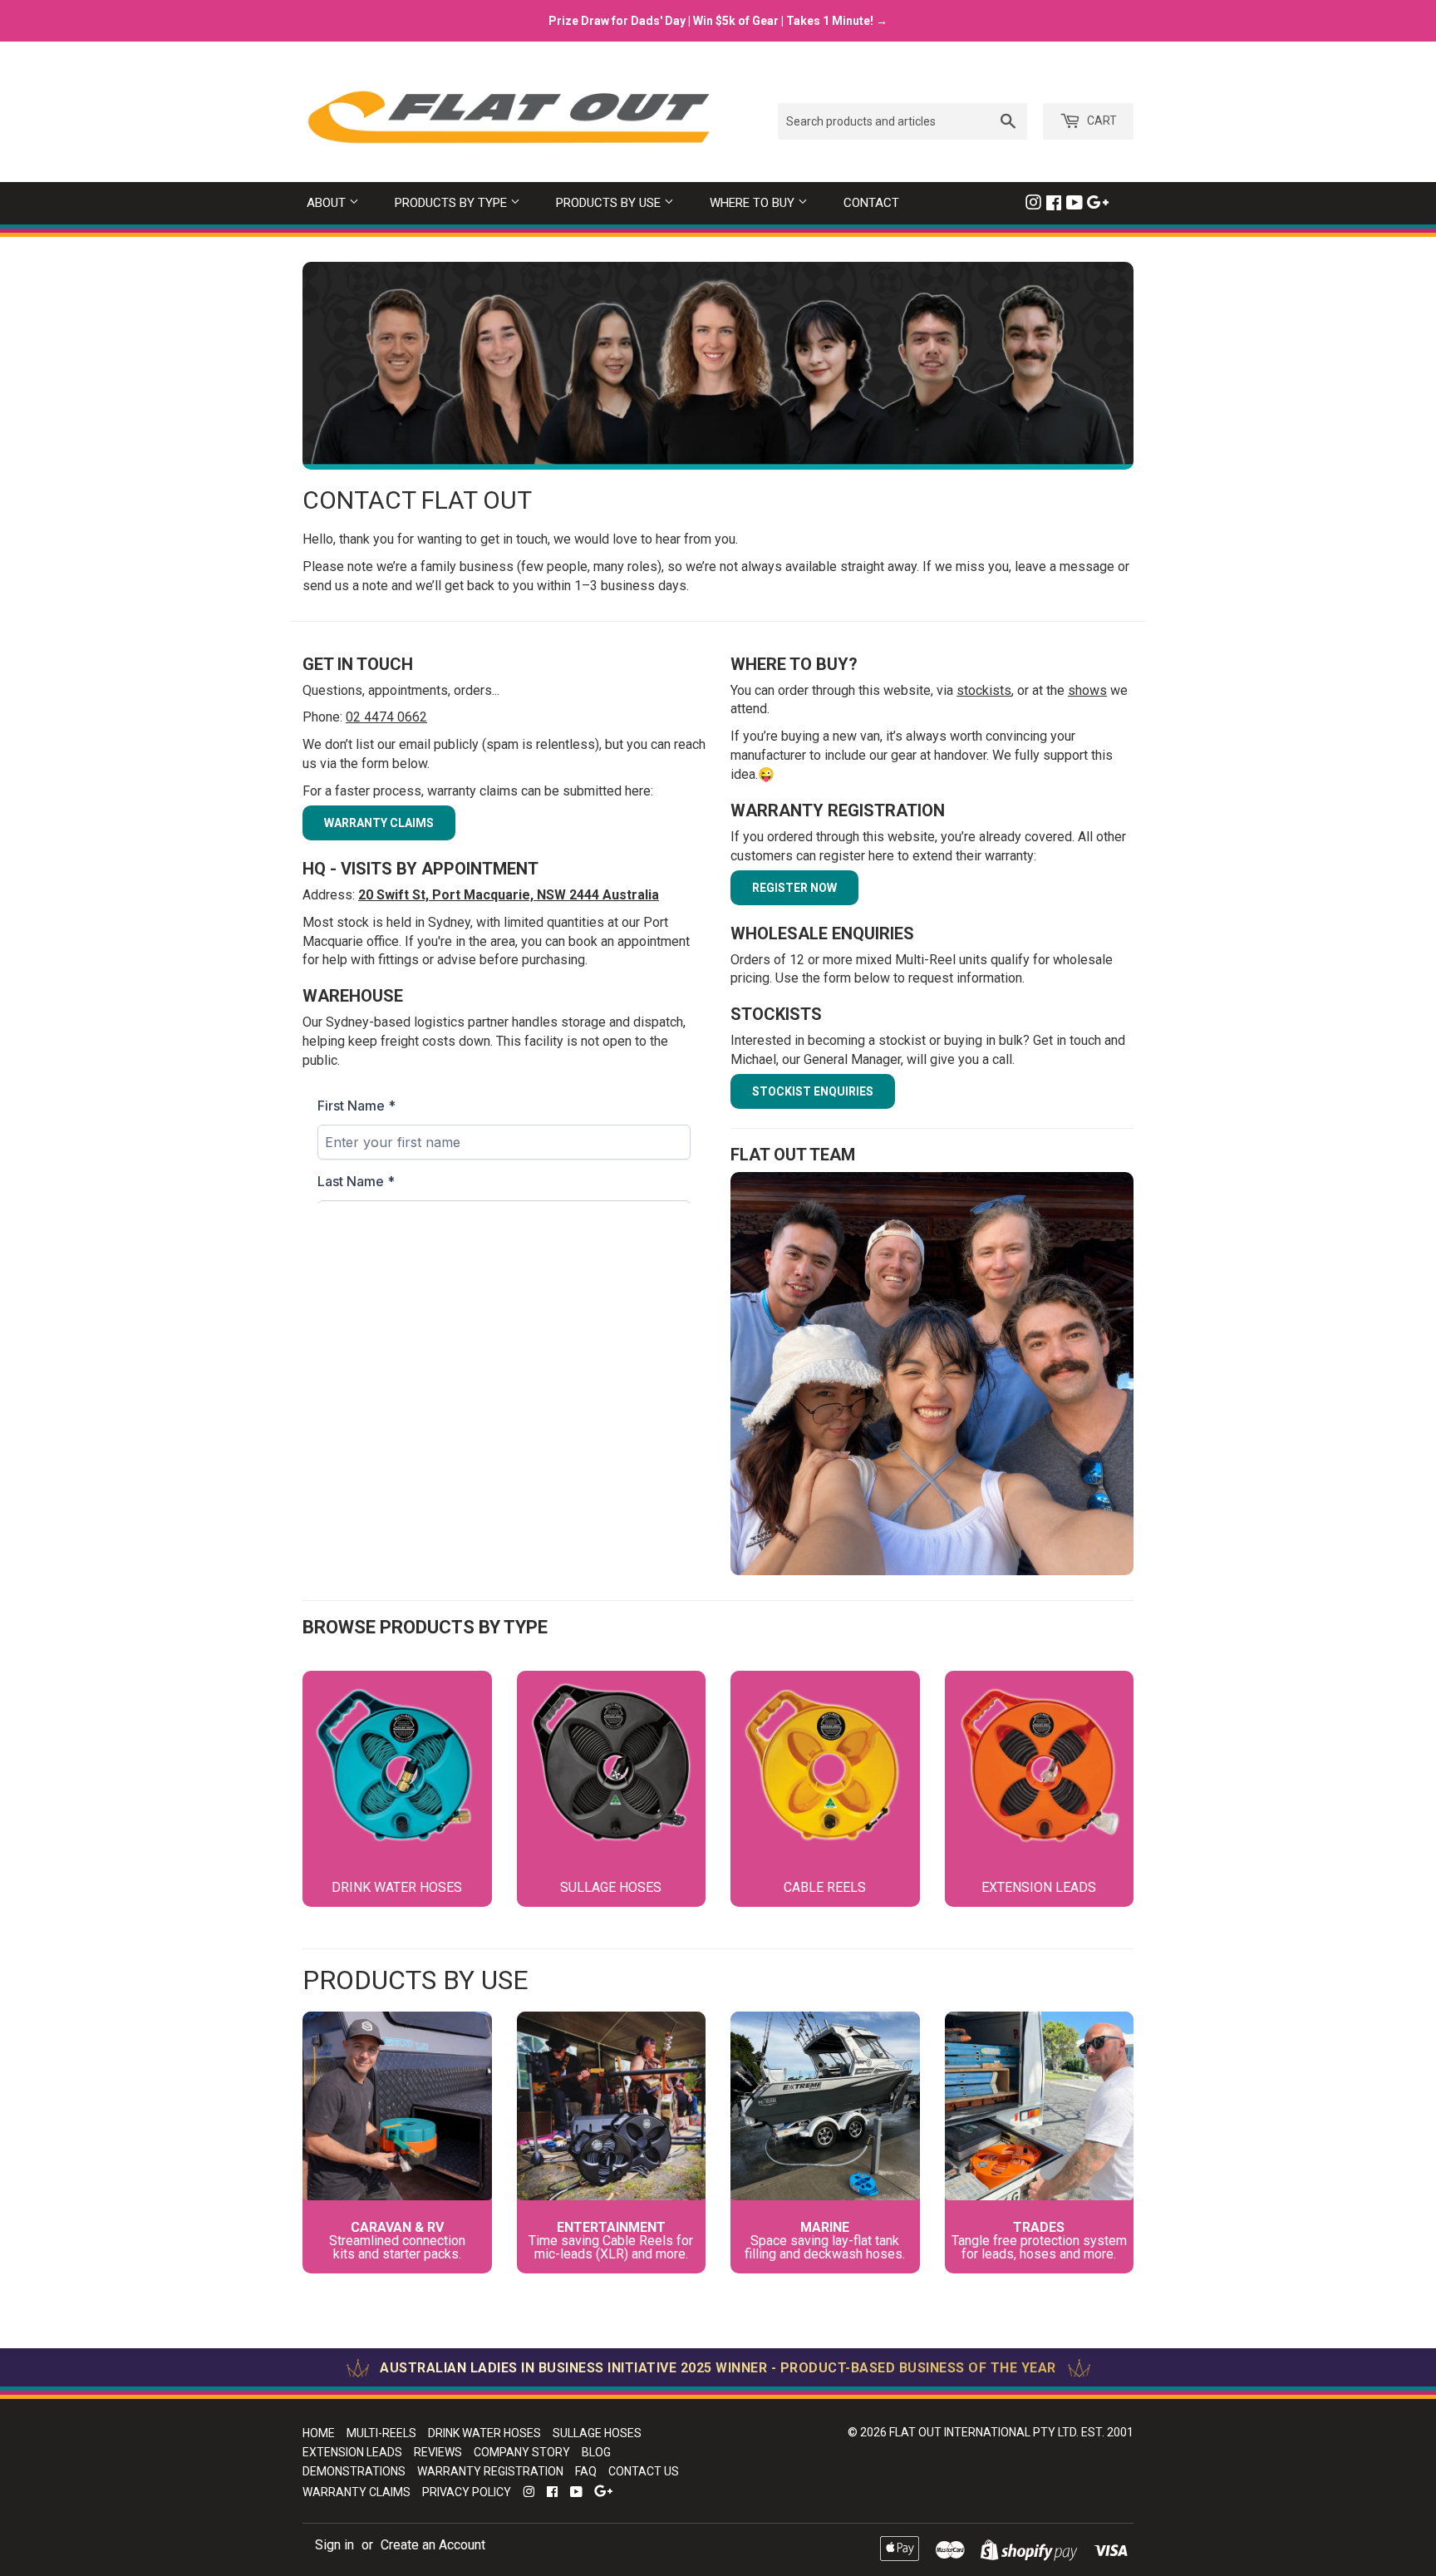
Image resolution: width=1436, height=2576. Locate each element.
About (328, 203)
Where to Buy (754, 203)
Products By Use (610, 203)
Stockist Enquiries (813, 1091)
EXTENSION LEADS (352, 2452)
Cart (1101, 121)
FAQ (586, 2471)
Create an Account (433, 2545)
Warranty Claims (357, 2492)
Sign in (334, 2545)
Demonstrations (354, 2471)
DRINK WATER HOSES (484, 2433)
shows (1087, 690)
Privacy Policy (467, 2492)
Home (319, 2433)
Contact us (644, 2471)
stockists (984, 690)
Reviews (438, 2452)
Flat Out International (960, 2432)
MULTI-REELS (381, 2433)
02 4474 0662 (386, 717)
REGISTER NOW (794, 888)
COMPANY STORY (522, 2452)
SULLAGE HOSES (597, 2433)
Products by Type (452, 203)
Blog (596, 2452)
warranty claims (379, 823)
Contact (871, 203)
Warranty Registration (490, 2471)
